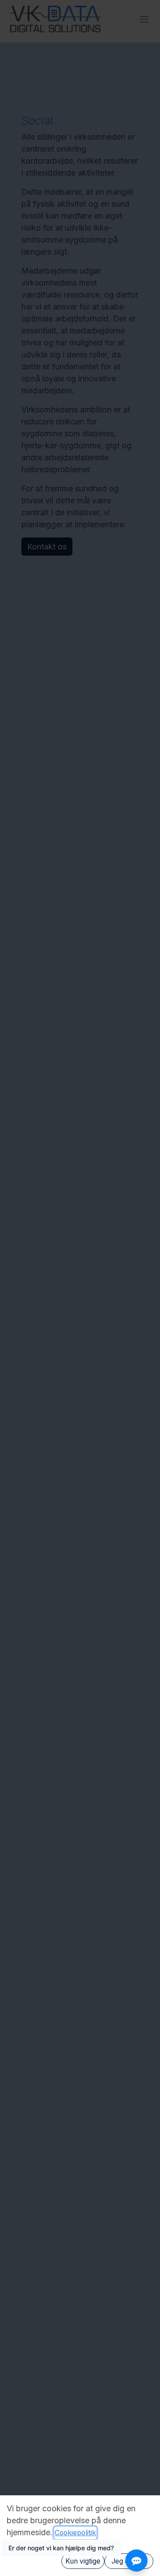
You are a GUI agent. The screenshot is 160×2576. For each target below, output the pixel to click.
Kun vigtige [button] (83, 2561)
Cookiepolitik (75, 2533)
